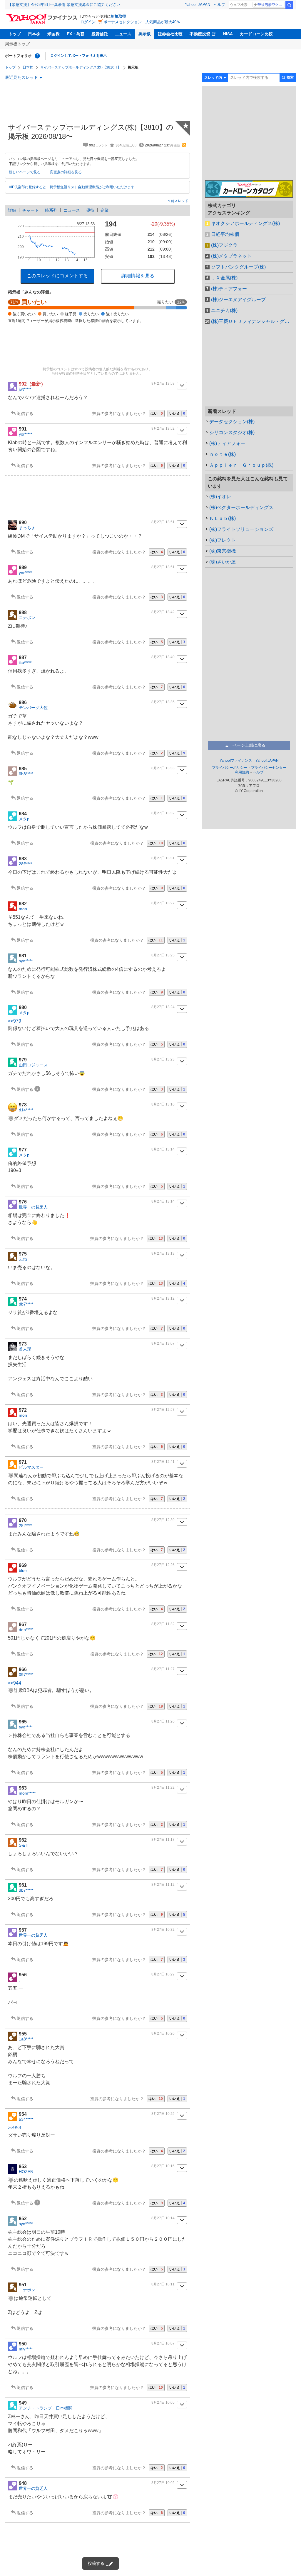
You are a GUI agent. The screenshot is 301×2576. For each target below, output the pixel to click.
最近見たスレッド (21, 77)
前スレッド (179, 201)
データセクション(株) (232, 422)
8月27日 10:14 (163, 2218)
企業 (105, 210)
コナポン (27, 618)
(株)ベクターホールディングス (241, 507)
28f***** (25, 864)
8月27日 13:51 (163, 522)
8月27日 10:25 (163, 2114)
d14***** (26, 1110)
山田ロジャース (33, 1065)
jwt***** (25, 389)
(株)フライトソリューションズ (241, 529)
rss (184, 145)
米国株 (53, 34)
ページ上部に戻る (249, 745)
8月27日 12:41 (163, 1462)
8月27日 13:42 (163, 612)
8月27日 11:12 (163, 1885)
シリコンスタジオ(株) (232, 432)
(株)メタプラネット (231, 256)
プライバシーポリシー (230, 768)
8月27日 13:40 (163, 657)
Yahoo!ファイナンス (236, 761)
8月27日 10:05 (163, 2402)
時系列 (51, 210)
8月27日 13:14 (163, 1149)
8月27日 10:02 (163, 2483)
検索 (289, 5)
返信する (25, 414)
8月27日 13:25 (163, 955)
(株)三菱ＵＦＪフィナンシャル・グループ (252, 321)
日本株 (34, 34)
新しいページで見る (25, 172)
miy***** (26, 2349)
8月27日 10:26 (163, 2033)
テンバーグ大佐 (33, 708)
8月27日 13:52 (163, 429)
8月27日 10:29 (163, 1974)
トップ (15, 34)
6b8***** (26, 774)
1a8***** (26, 2039)
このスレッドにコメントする (57, 276)
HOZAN (26, 2172)
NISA (228, 34)
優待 (90, 210)
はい (157, 414)
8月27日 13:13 (163, 1253)
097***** (26, 1675)
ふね (23, 1259)
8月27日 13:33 (163, 768)
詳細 (12, 210)
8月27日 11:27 (163, 1669)
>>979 (15, 1021)
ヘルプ (219, 5)
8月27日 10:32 (163, 1930)
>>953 (15, 2128)
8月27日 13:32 (163, 813)
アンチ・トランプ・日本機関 (46, 2408)
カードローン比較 (256, 34)
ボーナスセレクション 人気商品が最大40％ (142, 22)
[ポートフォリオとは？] (37, 56)
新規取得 (118, 16)
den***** (26, 1630)
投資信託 (100, 34)
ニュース (123, 34)
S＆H (24, 1845)
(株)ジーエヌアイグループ (238, 300)
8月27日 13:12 (163, 1298)
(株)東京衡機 (223, 551)
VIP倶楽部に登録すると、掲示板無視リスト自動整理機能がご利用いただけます (72, 187)
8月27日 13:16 (163, 1104)
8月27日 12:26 (163, 1565)
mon (23, 909)
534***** (26, 2119)
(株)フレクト (223, 540)
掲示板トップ (17, 44)
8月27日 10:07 (163, 2343)
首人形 (25, 1349)
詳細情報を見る (138, 276)
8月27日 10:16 (163, 2166)
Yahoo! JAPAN (198, 5)
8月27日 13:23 (163, 1059)
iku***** (25, 663)
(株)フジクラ (224, 245)
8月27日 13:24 (163, 1007)
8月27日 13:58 (163, 384)
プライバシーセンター (269, 768)
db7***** (26, 1304)
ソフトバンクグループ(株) (238, 267)
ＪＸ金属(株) (224, 278)
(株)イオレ (220, 497)
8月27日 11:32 (163, 1624)
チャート (31, 210)
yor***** (25, 434)
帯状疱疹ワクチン (271, 5)
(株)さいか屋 (223, 562)
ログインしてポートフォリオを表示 (78, 56)
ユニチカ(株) (224, 310)
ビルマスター (31, 1467)
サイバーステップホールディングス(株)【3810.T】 (81, 67)
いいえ (177, 414)
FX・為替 (76, 34)
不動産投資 (200, 34)
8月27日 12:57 (163, 1410)
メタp (24, 819)
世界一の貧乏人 (33, 1207)
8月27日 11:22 (163, 1788)
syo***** (26, 961)
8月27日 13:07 (163, 1343)
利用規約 (242, 772)
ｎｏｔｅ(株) (223, 454)
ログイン (88, 22)
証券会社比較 (170, 34)
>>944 (15, 1683)
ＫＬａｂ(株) (223, 518)
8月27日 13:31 (163, 858)
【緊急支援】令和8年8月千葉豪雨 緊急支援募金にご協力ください (64, 5)
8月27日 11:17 (163, 1840)
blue (23, 1570)
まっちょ (27, 528)
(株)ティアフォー (229, 289)
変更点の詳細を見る (66, 172)
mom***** (27, 1793)
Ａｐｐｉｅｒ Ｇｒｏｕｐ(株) (241, 465)
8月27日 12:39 (163, 1520)
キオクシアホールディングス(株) (245, 223)
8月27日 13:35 (163, 702)
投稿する (96, 2563)
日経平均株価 (225, 234)
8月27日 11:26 (163, 1721)
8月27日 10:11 (163, 2284)
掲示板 (145, 34)
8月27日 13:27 (163, 903)
